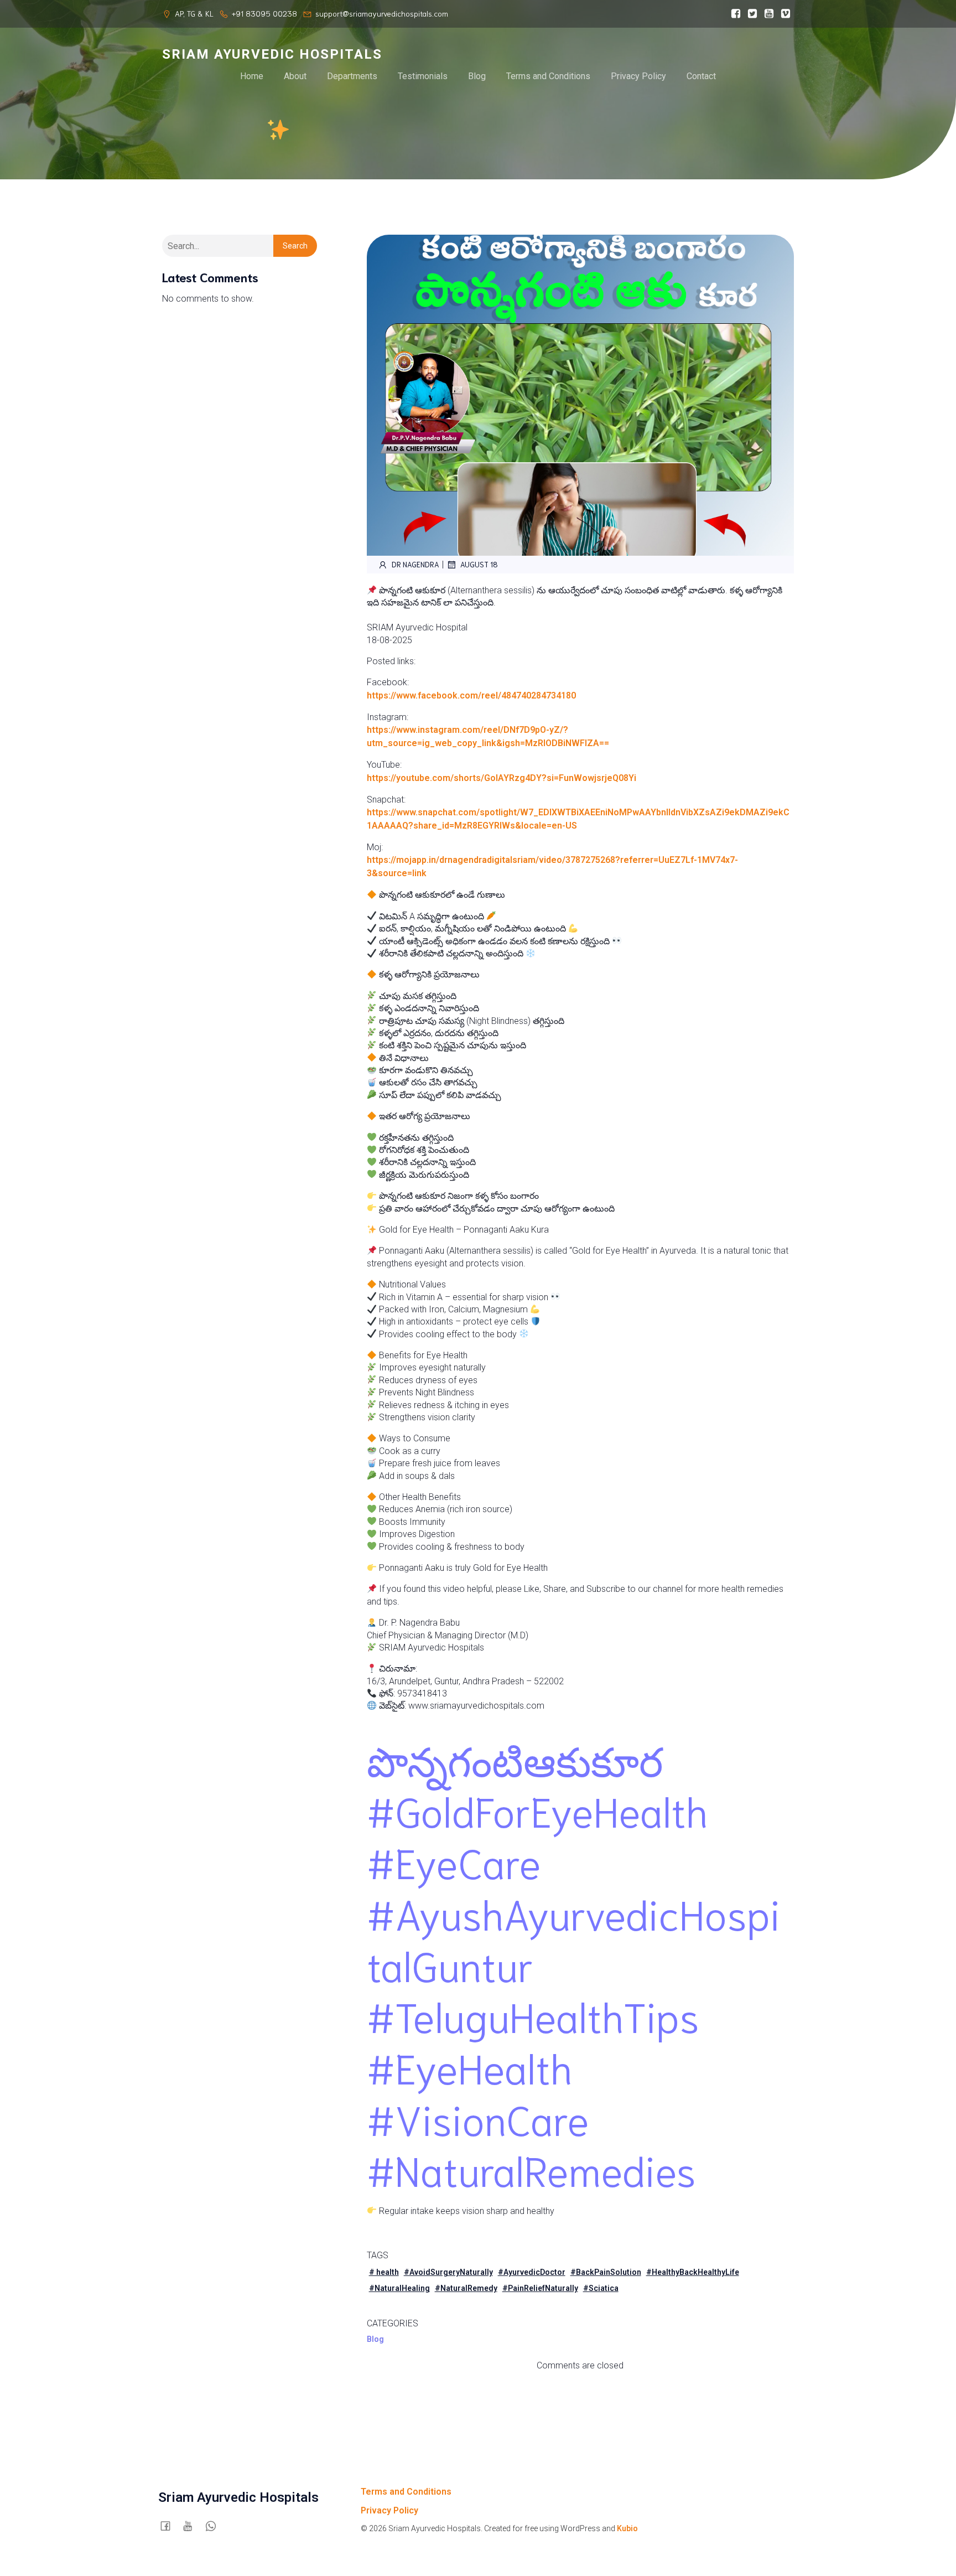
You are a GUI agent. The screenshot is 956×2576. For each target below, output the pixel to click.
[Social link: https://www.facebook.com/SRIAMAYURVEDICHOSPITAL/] (736, 14)
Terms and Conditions (548, 76)
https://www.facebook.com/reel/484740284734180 (471, 695)
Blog (477, 76)
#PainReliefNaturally (540, 2288)
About (295, 76)
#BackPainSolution (606, 2272)
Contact (701, 76)
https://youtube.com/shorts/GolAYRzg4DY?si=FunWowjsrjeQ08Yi (502, 778)
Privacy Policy (638, 76)
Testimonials (423, 76)
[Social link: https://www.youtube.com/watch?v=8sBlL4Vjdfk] (769, 14)
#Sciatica (601, 2288)
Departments (352, 76)
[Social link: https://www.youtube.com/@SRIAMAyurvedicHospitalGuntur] (192, 2526)
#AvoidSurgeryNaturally (448, 2272)
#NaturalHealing (399, 2288)
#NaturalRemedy (466, 2288)
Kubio (627, 2528)
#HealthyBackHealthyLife (693, 2272)
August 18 (479, 564)
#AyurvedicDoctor (532, 2272)
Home (252, 76)
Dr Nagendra (415, 564)
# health (384, 2272)
